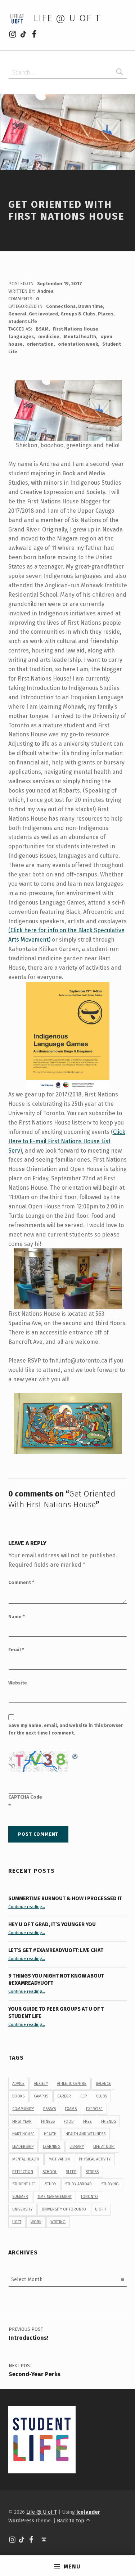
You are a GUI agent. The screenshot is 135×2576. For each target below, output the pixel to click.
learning (52, 2147)
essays (49, 2109)
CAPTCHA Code (25, 1797)
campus (41, 2096)
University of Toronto (64, 2209)
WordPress (21, 2521)
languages (21, 336)
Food (69, 2121)
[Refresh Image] (75, 1755)
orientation (40, 344)
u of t (101, 2209)
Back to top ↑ (74, 2521)
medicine (49, 336)
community (23, 2109)
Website (18, 1683)
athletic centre (72, 2084)
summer (20, 2197)
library (77, 2147)
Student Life (23, 321)
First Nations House (76, 329)
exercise (94, 2109)
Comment (21, 1582)
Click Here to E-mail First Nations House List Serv (67, 1141)
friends (109, 2121)
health (50, 2134)
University (22, 2209)
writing (58, 2222)
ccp (84, 2096)
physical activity (95, 2159)
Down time (91, 306)
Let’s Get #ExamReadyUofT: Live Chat (56, 1950)
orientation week (78, 344)
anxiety (41, 2084)
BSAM (42, 329)
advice (18, 2084)
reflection (23, 2172)
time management (55, 2197)
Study (51, 2184)
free (87, 2121)
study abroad (78, 2184)
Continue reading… (27, 1907)
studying (110, 2184)
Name (17, 1617)
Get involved (43, 314)
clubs (102, 2096)
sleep (71, 2172)
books (18, 2096)
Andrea (46, 291)
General (17, 314)
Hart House (23, 2134)
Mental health (80, 336)
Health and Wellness (85, 2134)
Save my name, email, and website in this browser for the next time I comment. (66, 1729)
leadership (23, 2147)
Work (36, 2222)
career (64, 2096)
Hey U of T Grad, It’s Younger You (53, 1924)
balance (103, 2084)
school (50, 2172)
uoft (17, 2222)
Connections (61, 306)
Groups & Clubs (78, 314)
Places (106, 314)
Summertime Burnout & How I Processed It (65, 1898)
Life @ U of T (67, 18)
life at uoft (104, 2147)
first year (22, 2121)
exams (71, 2109)
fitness (48, 2121)
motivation (59, 2159)
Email (16, 1650)
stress (92, 2172)
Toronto (89, 2197)
